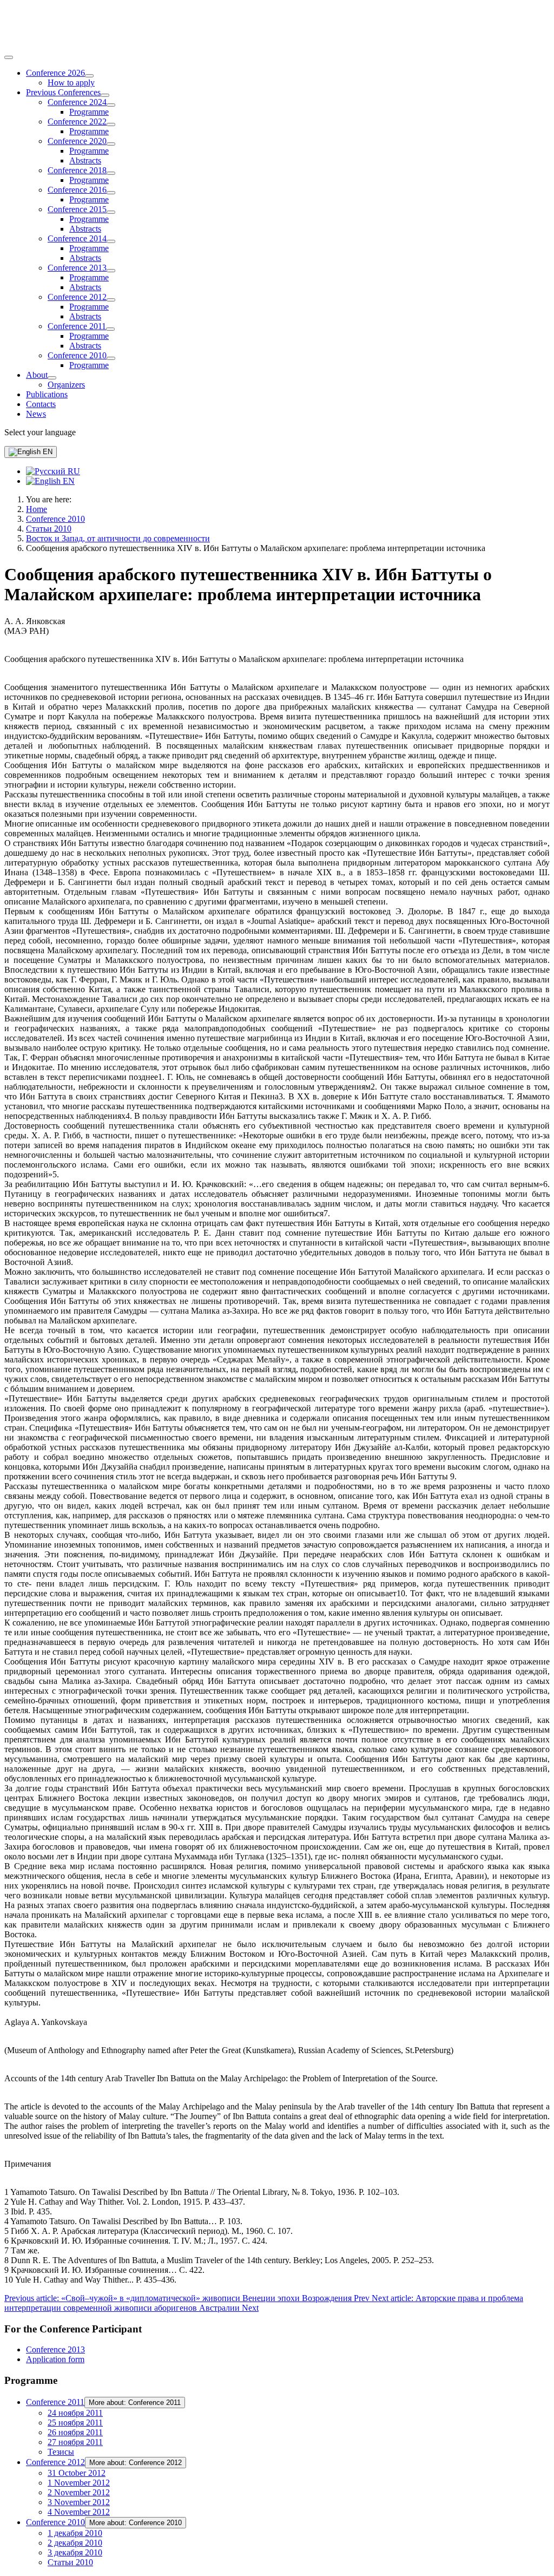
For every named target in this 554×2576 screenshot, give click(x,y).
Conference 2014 (77, 238)
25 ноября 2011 (75, 2423)
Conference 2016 (77, 190)
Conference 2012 (77, 297)
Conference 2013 (77, 268)
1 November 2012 (79, 2483)
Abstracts (85, 160)
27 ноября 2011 (75, 2442)
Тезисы (61, 2452)
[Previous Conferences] (105, 95)
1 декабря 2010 (75, 2533)
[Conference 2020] (111, 144)
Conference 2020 (77, 141)
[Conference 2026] (89, 76)
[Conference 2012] (111, 300)
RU (73, 471)
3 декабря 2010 (75, 2552)
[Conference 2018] (111, 173)
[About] (52, 378)
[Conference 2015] (111, 212)
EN (47, 452)
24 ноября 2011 (75, 2413)
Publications (47, 394)
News (36, 414)
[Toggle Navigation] (9, 57)
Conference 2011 (77, 326)
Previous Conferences (63, 92)
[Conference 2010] (111, 358)
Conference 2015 (77, 209)
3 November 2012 (79, 2502)
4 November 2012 (79, 2512)
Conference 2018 (77, 170)
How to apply (71, 83)
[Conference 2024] (111, 105)
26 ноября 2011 (75, 2432)
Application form (55, 2359)
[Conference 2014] (111, 241)
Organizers (66, 385)
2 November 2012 (79, 2492)
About (37, 375)
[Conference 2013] (111, 271)
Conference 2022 (77, 122)
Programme (89, 112)
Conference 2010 (77, 355)
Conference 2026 (55, 73)
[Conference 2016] (111, 193)
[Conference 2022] (111, 124)
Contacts (41, 404)
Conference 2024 (77, 102)
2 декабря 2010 (75, 2543)
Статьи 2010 (70, 2562)
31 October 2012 (77, 2473)
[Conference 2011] (110, 329)
